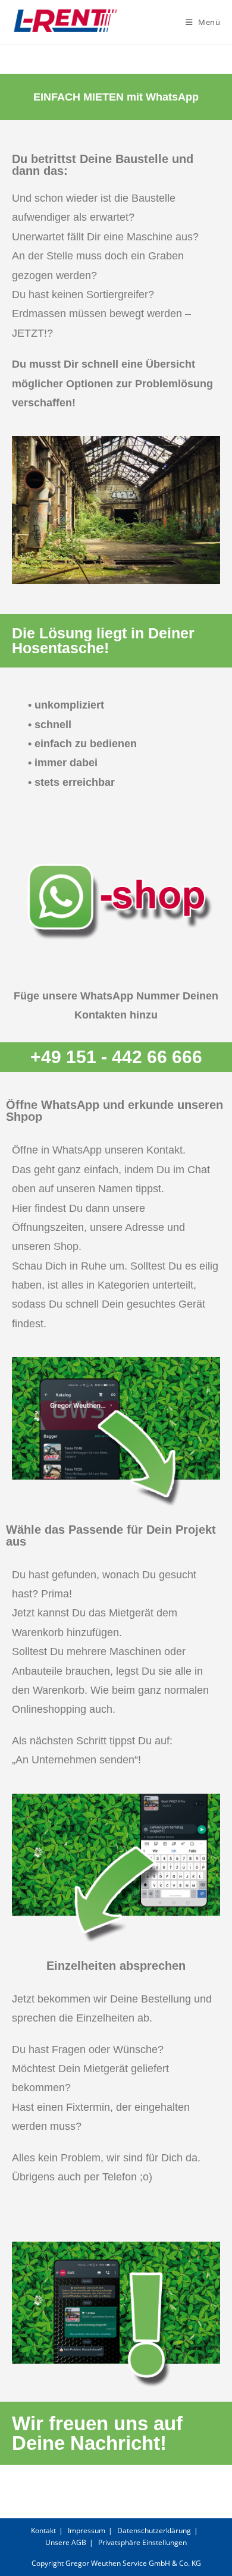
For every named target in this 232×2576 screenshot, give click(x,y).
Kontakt (43, 2530)
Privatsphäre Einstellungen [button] (142, 2542)
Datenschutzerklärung (154, 2530)
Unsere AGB (66, 2542)
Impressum (87, 2530)
